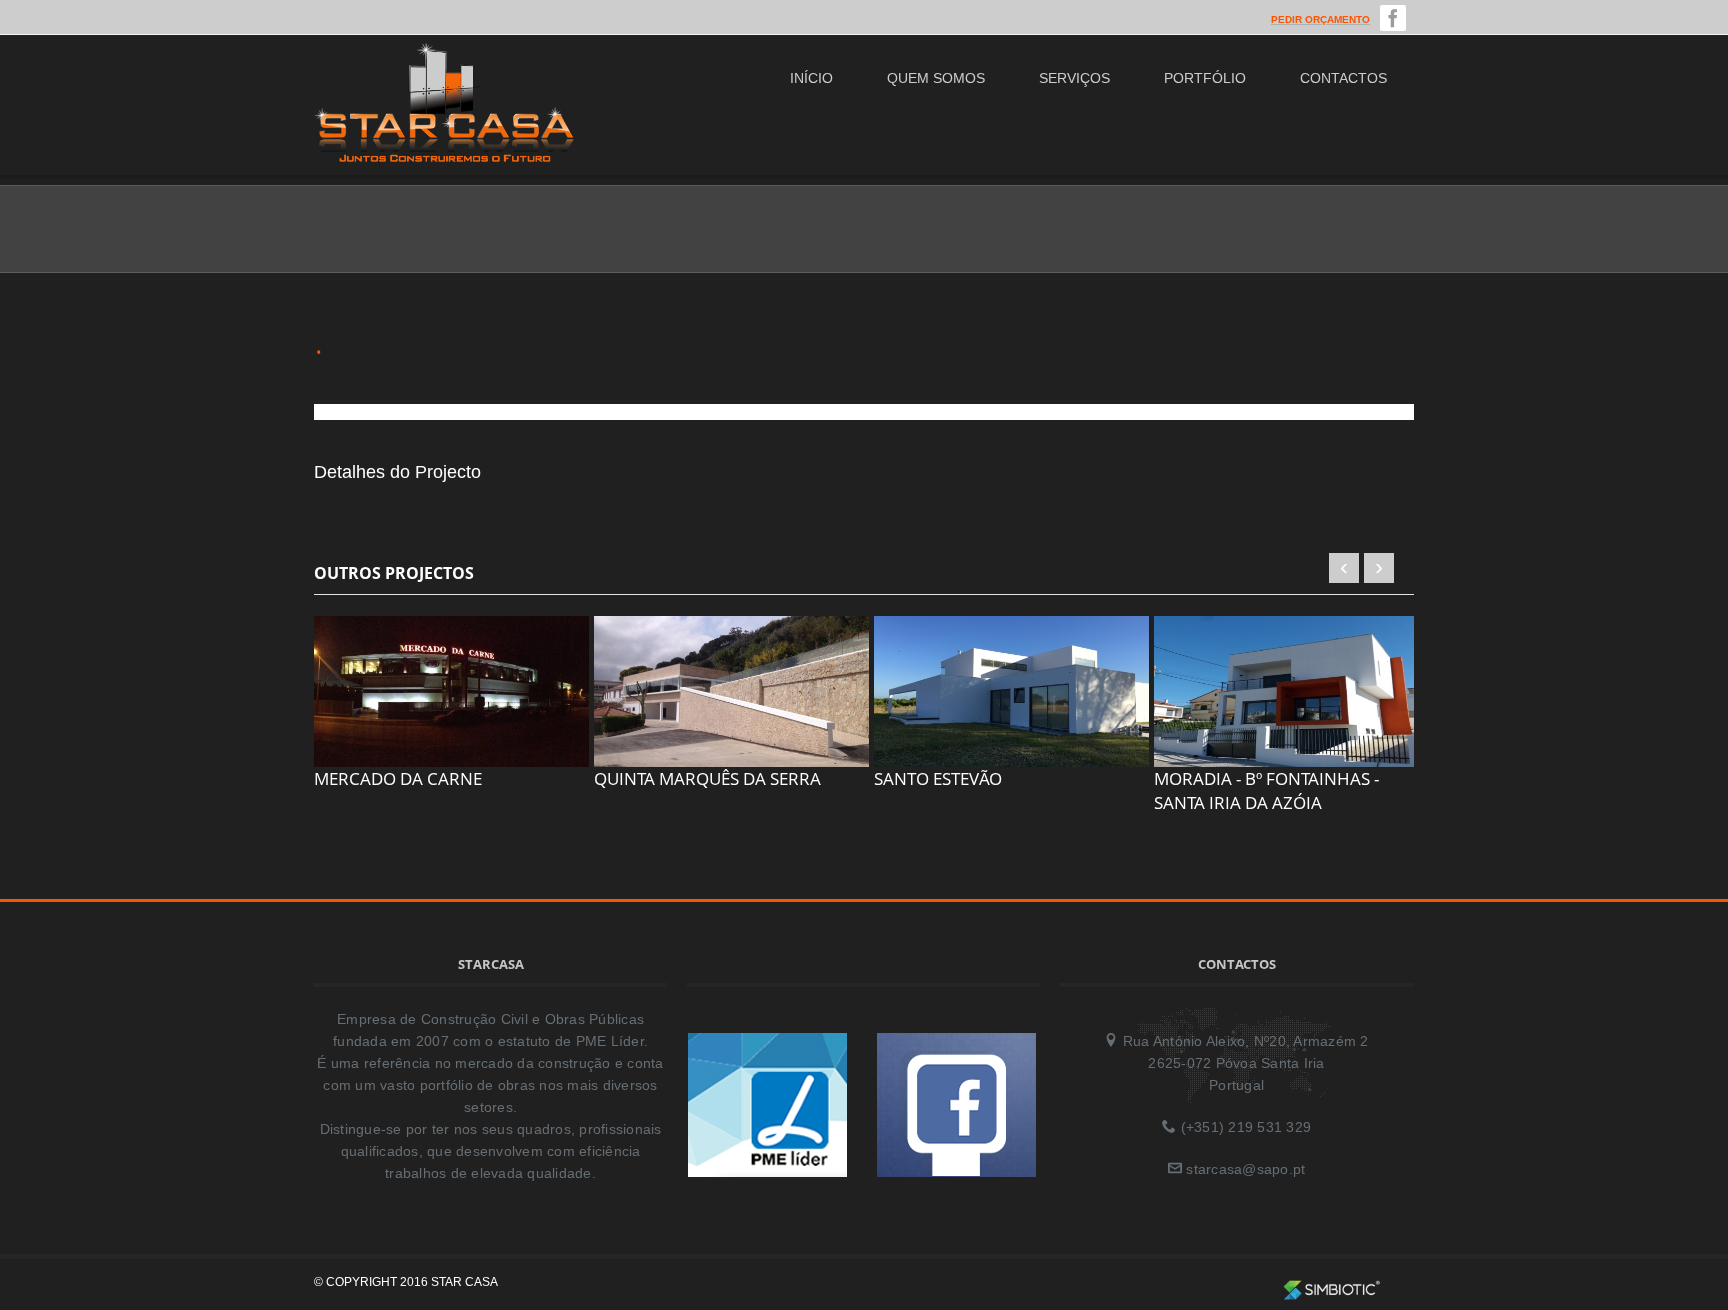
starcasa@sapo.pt (1245, 1169)
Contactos (1343, 78)
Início (811, 78)
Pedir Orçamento (1320, 19)
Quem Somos (936, 78)
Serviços (1074, 78)
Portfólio (1205, 78)
